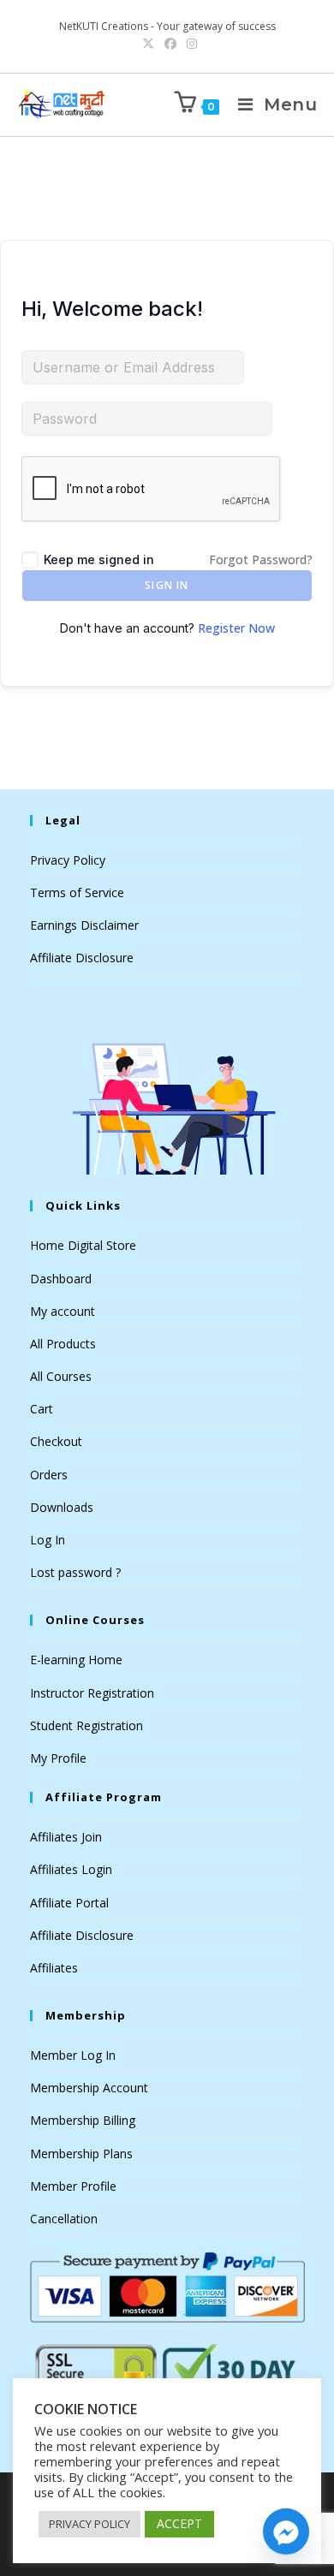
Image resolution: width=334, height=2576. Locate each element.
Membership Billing (83, 2120)
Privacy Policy (68, 860)
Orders (49, 1475)
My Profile (58, 1758)
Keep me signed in (99, 559)
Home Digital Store (83, 1245)
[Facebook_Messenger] (286, 2531)
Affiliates (54, 1968)
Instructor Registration (92, 1693)
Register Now (236, 628)
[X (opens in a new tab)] (148, 44)
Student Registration (86, 1725)
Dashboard (61, 1279)
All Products (63, 1344)
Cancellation (64, 2219)
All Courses (61, 1376)
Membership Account (89, 2088)
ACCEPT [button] (179, 2523)
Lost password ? (75, 1572)
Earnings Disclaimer (84, 925)
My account (63, 1311)
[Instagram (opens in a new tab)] (189, 44)
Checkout (56, 1441)
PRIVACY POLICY (89, 2524)
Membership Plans (81, 2154)
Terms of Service (77, 892)
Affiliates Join (66, 1837)
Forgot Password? (261, 559)
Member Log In (73, 2055)
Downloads (62, 1507)
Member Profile (73, 2186)
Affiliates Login (71, 1869)
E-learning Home (76, 1660)
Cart (42, 1409)
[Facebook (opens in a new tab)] (170, 44)
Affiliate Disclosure (82, 958)
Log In (48, 1540)
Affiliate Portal (69, 1903)
